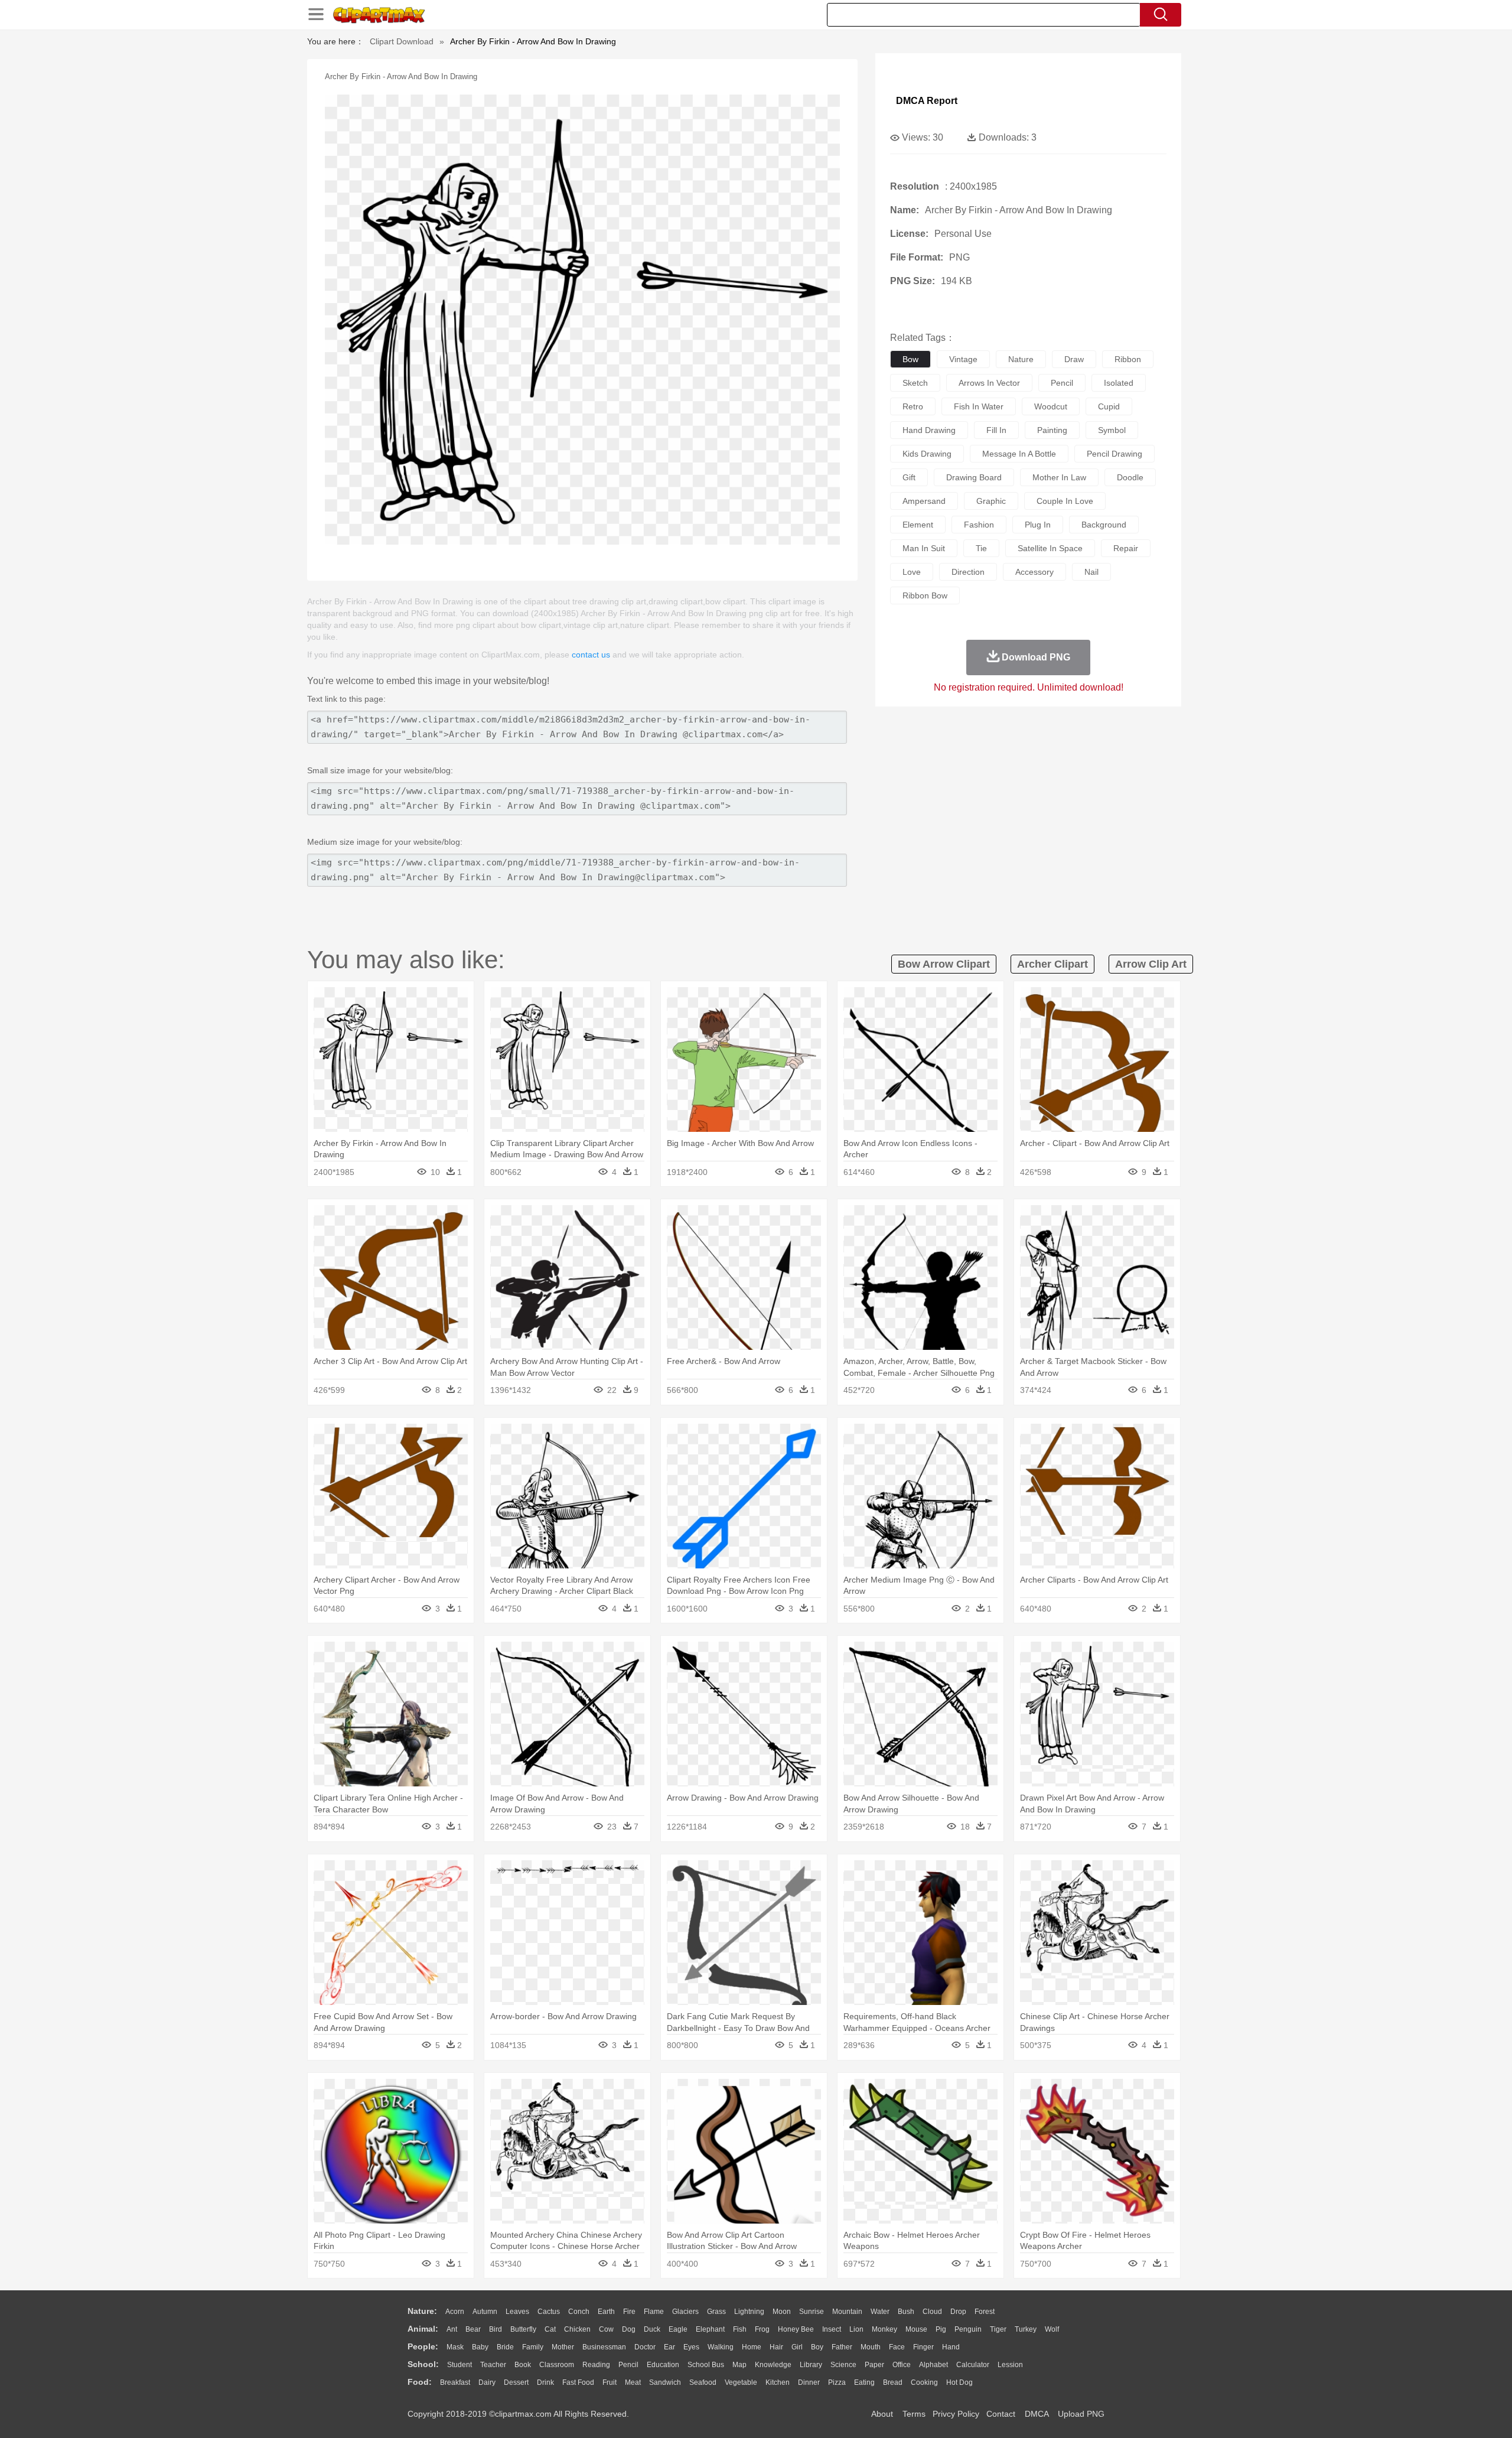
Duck (652, 2329)
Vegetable (741, 2382)
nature (1021, 359)
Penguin (968, 2329)
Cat (550, 2329)
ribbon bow (925, 595)
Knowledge (773, 2365)
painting (1052, 430)
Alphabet (933, 2365)
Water (880, 2312)
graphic (991, 501)
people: (423, 2346)
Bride (505, 2347)
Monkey (884, 2329)
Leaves (517, 2312)
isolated (1119, 383)
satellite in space (1050, 548)
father (842, 2347)
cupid (1109, 406)
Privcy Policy (956, 2414)
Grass (716, 2312)
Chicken (577, 2329)
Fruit (610, 2382)
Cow (606, 2329)
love (912, 572)
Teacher (493, 2365)
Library (811, 2365)
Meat (633, 2382)
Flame (654, 2312)
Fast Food (578, 2382)
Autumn (485, 2312)
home (752, 2347)
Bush (906, 2312)
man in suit (924, 548)
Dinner (809, 2382)
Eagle (678, 2329)
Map (739, 2365)
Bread (893, 2382)
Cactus (549, 2312)
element (918, 525)
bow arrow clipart (944, 964)
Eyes (691, 2347)
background (1104, 525)
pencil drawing (1115, 454)
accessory (1034, 572)
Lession (1010, 2365)
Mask (455, 2347)
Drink (545, 2382)
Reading (596, 2365)
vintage (963, 359)
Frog (762, 2329)
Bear (473, 2329)
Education (663, 2365)
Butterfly (523, 2329)
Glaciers (685, 2312)
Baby (480, 2347)
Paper (874, 2365)
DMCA (1037, 2414)
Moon (782, 2312)
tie (981, 548)
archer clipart (1052, 964)
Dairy (487, 2382)
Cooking (924, 2382)
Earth (606, 2312)
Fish (740, 2329)
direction (968, 572)
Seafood (703, 2382)
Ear (669, 2347)
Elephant (710, 2329)
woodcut (1051, 406)
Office (902, 2365)
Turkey (1026, 2329)
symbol (1112, 430)
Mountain (847, 2312)
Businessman (604, 2347)
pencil (1062, 383)
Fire (629, 2312)
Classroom (557, 2365)
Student (460, 2365)
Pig (941, 2329)
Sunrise (812, 2312)
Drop (958, 2312)
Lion (856, 2329)
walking (721, 2347)
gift (909, 477)
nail (1091, 572)
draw (1074, 359)
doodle (1130, 477)
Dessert (516, 2382)
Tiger (998, 2329)
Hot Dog (959, 2382)
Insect (832, 2329)
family (533, 2347)
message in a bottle (1019, 454)
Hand (951, 2347)
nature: (422, 2311)
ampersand (924, 501)
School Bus (706, 2365)
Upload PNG (1081, 2414)
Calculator (973, 2365)
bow (910, 359)
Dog (629, 2329)
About (882, 2414)
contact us (591, 655)
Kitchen (778, 2382)
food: (420, 2382)
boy (817, 2347)
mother (563, 2347)
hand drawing (929, 430)
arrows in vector (989, 383)
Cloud (932, 2312)
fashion (979, 525)
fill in (996, 430)
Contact (1001, 2414)
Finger (923, 2347)
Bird (496, 2329)
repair (1126, 548)
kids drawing (927, 454)
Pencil (628, 2365)
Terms (914, 2414)
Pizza (837, 2382)
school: (423, 2364)
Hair (776, 2347)
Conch (579, 2312)
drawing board (974, 477)
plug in (1038, 525)
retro (913, 406)
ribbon (1128, 359)
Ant (452, 2329)
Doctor (645, 2347)
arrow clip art (1151, 964)
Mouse (916, 2329)
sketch (915, 383)
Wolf (1052, 2329)
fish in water (979, 406)
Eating (864, 2382)
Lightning (749, 2312)
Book (523, 2365)
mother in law (1059, 477)
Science (843, 2365)
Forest (985, 2312)
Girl (797, 2347)
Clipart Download (402, 41)
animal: (423, 2329)
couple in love (1065, 501)
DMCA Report (927, 101)
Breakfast (455, 2382)
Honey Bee (796, 2329)
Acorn (455, 2312)
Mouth (871, 2347)
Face (897, 2347)
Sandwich (665, 2382)
